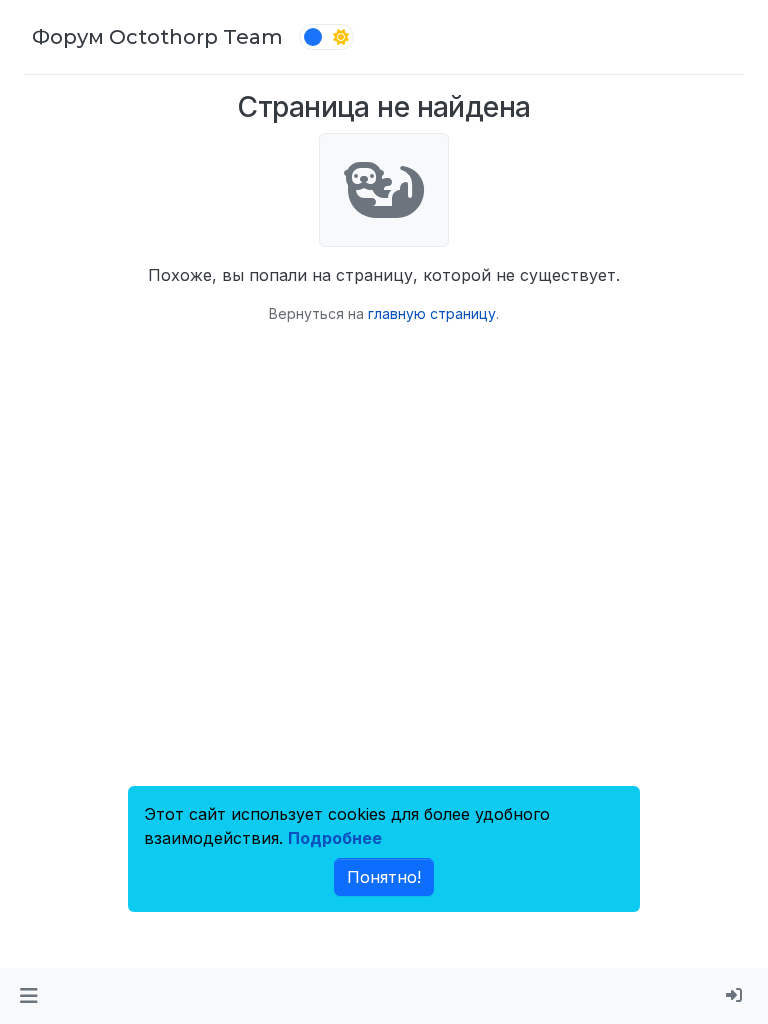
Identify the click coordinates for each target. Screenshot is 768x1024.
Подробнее (335, 838)
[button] (28, 996)
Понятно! (384, 877)
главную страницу (432, 313)
